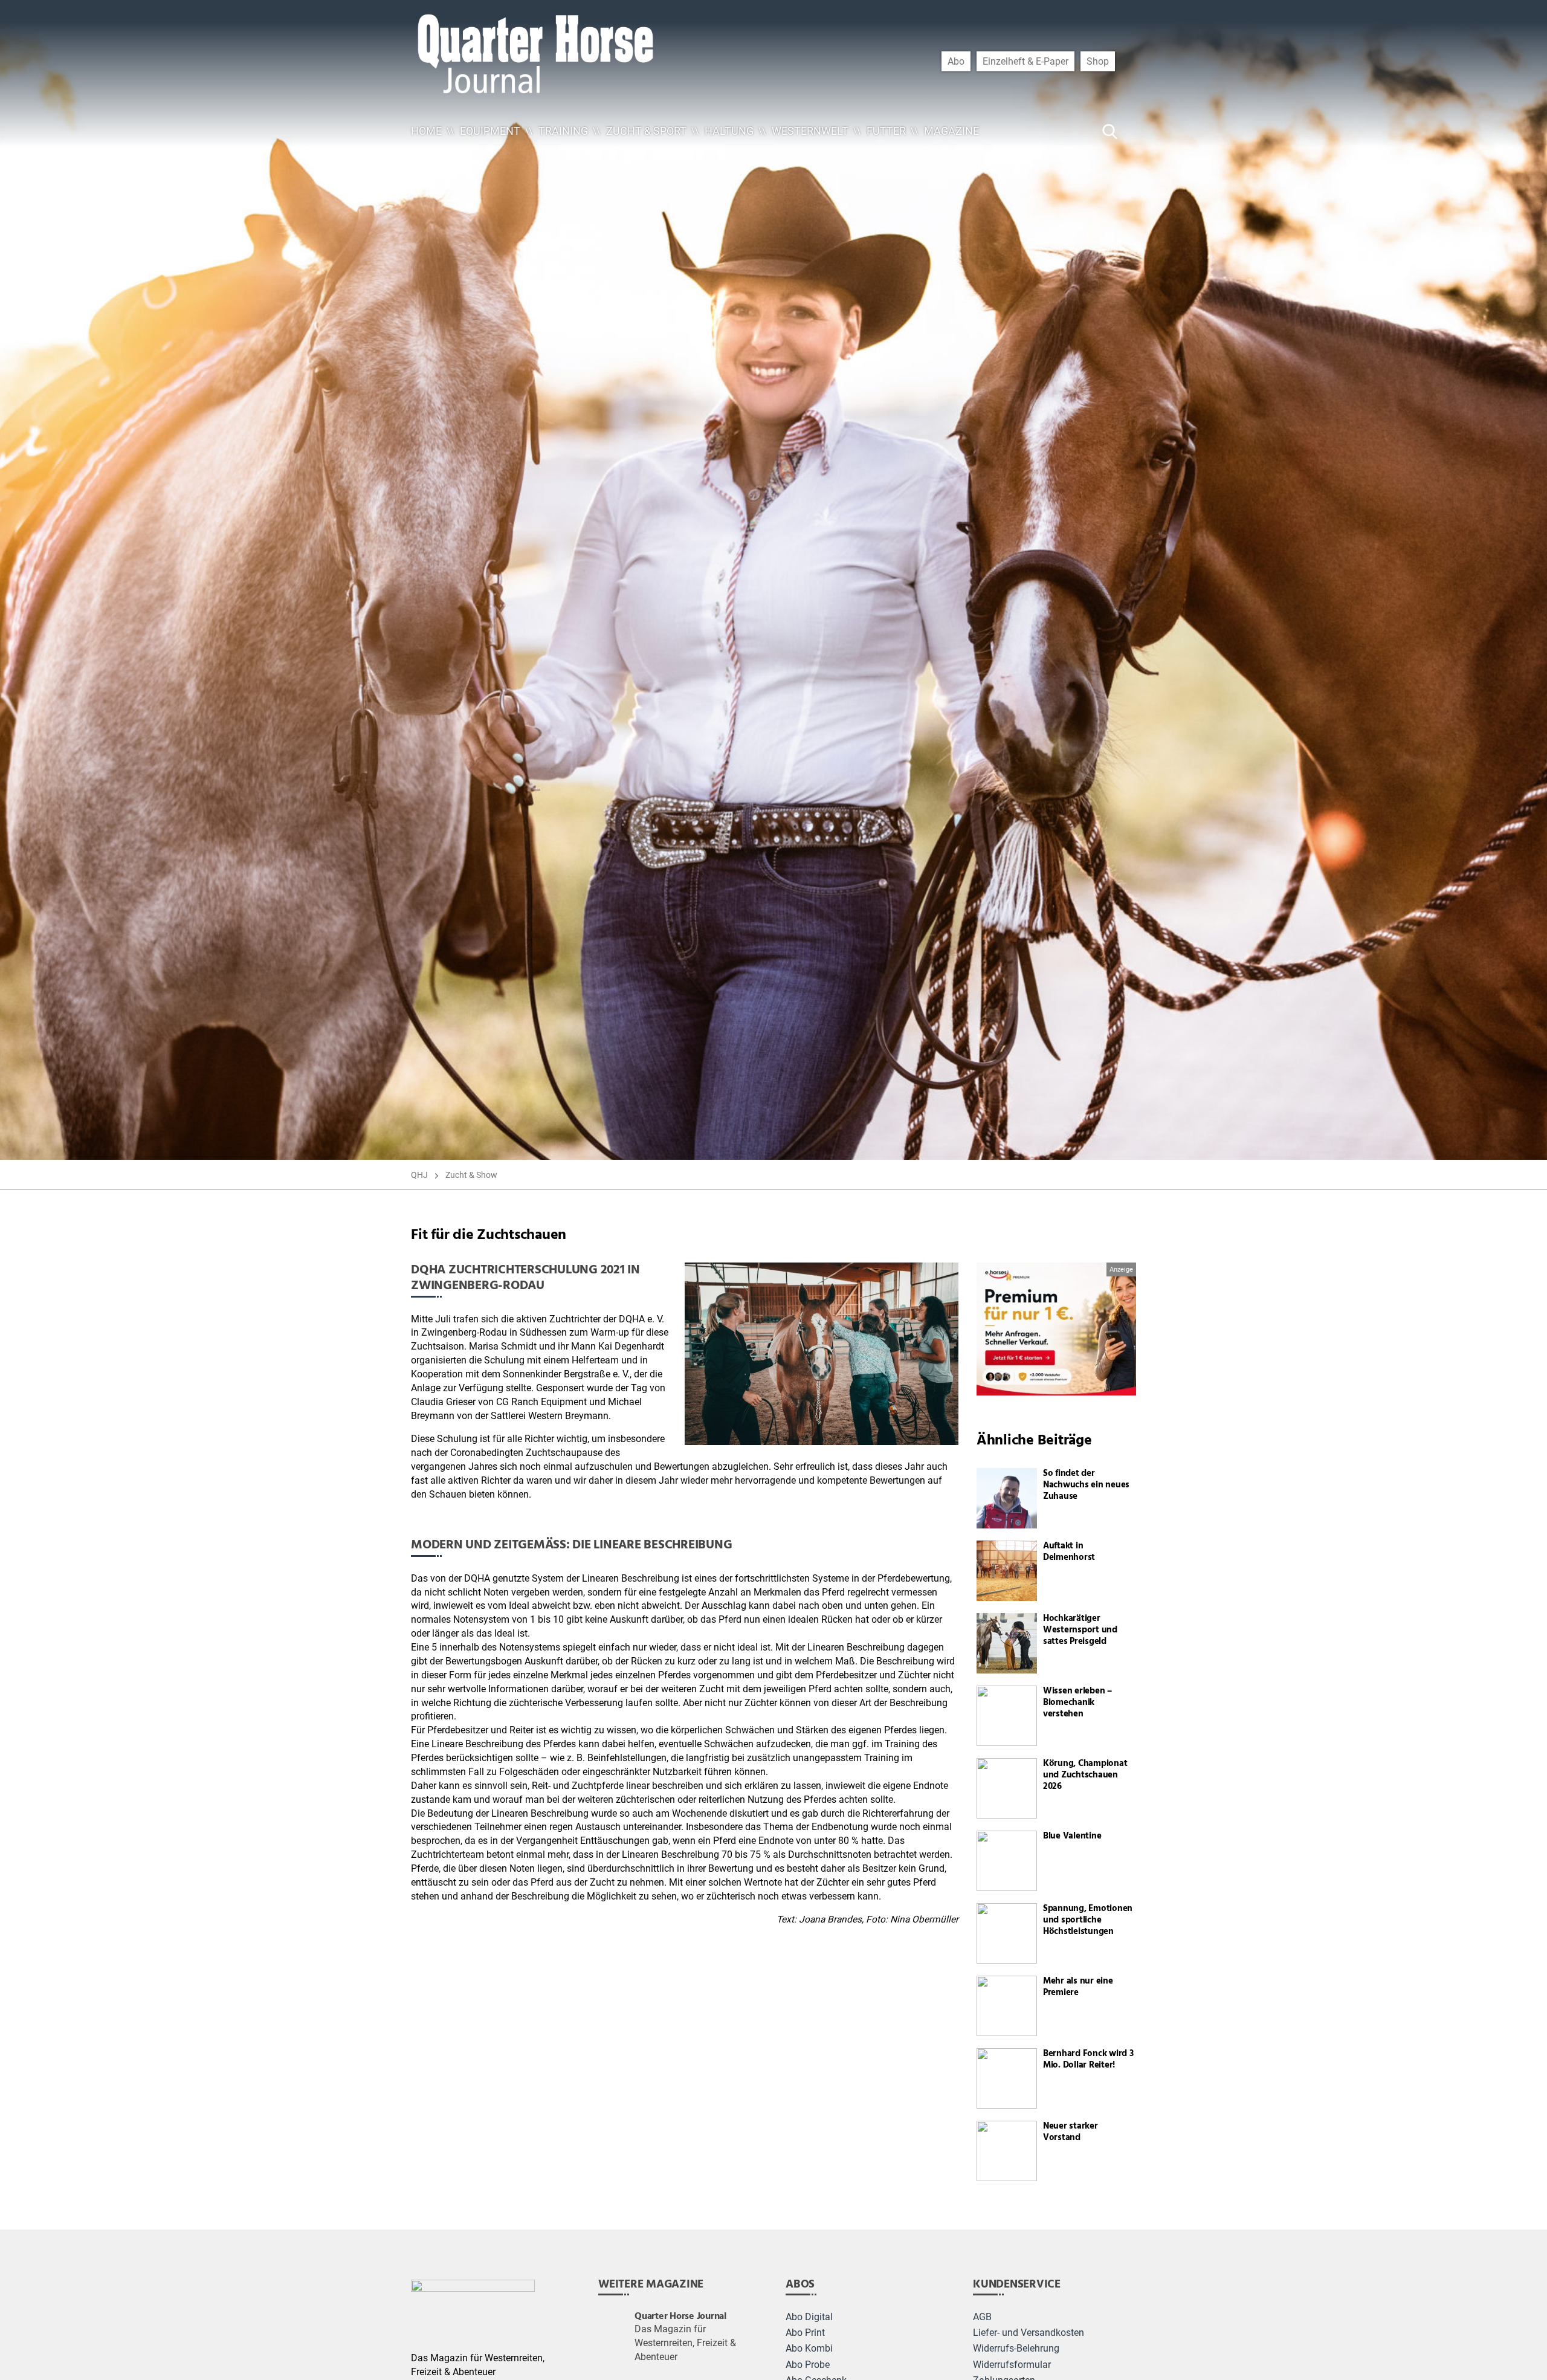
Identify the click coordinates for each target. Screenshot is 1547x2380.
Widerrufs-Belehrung (1016, 2349)
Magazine (951, 131)
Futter (886, 131)
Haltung (729, 131)
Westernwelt (810, 131)
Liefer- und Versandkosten (1029, 2333)
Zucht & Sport (646, 131)
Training (563, 131)
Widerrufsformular (1012, 2365)
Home (426, 131)
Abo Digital (809, 2317)
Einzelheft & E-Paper (1025, 61)
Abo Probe (808, 2365)
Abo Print (805, 2333)
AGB (982, 2317)
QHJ (419, 1175)
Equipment (490, 131)
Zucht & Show (471, 1175)
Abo (956, 61)
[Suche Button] (1110, 131)
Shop (1098, 61)
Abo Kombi (809, 2349)
